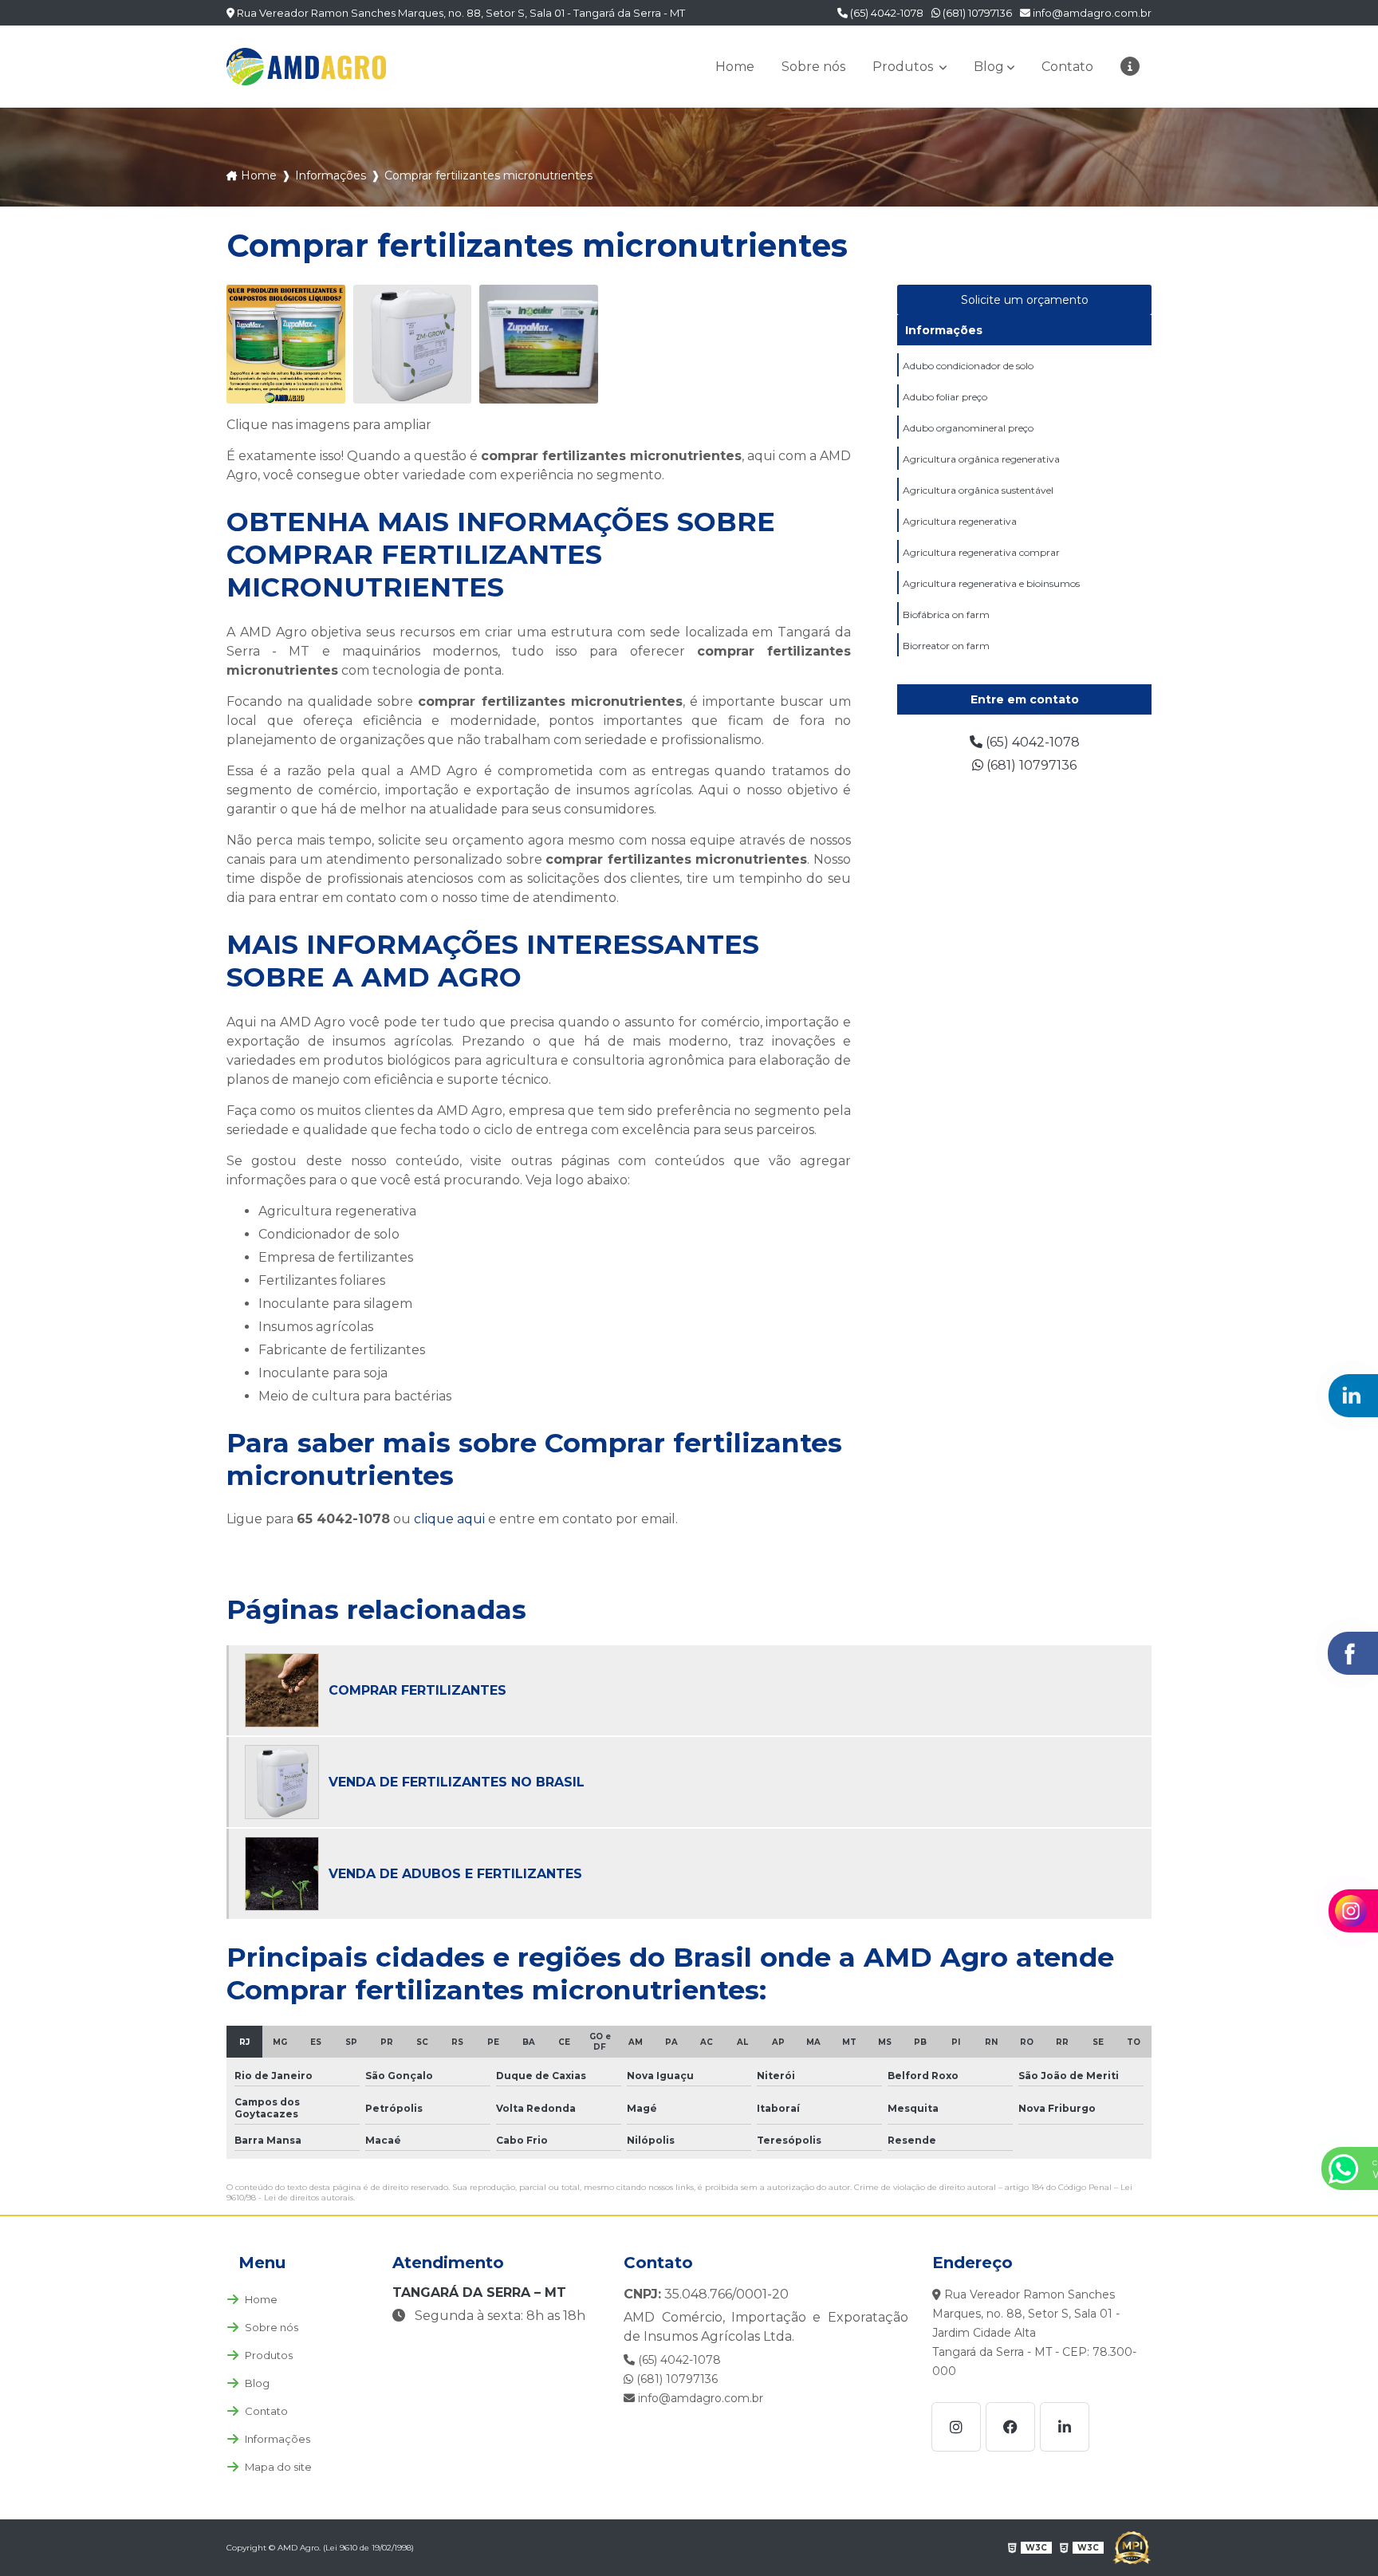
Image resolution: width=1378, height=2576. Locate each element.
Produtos (904, 67)
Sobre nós (813, 67)
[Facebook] (1010, 2427)
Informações (944, 330)
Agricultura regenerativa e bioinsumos (991, 583)
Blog (989, 67)
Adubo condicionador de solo (968, 366)
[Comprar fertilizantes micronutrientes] (286, 344)
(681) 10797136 (976, 13)
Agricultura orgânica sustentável (978, 490)
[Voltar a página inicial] (306, 67)
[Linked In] (1065, 2427)
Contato (1067, 67)
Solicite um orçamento (1025, 300)
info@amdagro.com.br (1091, 13)
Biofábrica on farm (946, 614)
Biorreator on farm (946, 646)
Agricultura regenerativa (960, 521)
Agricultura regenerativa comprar (981, 552)
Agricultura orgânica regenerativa (981, 459)
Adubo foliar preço (945, 397)
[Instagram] (956, 2427)
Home (735, 67)
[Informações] (1130, 67)
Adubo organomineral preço (968, 428)
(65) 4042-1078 (886, 13)
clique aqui (449, 1519)
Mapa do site (278, 2467)
